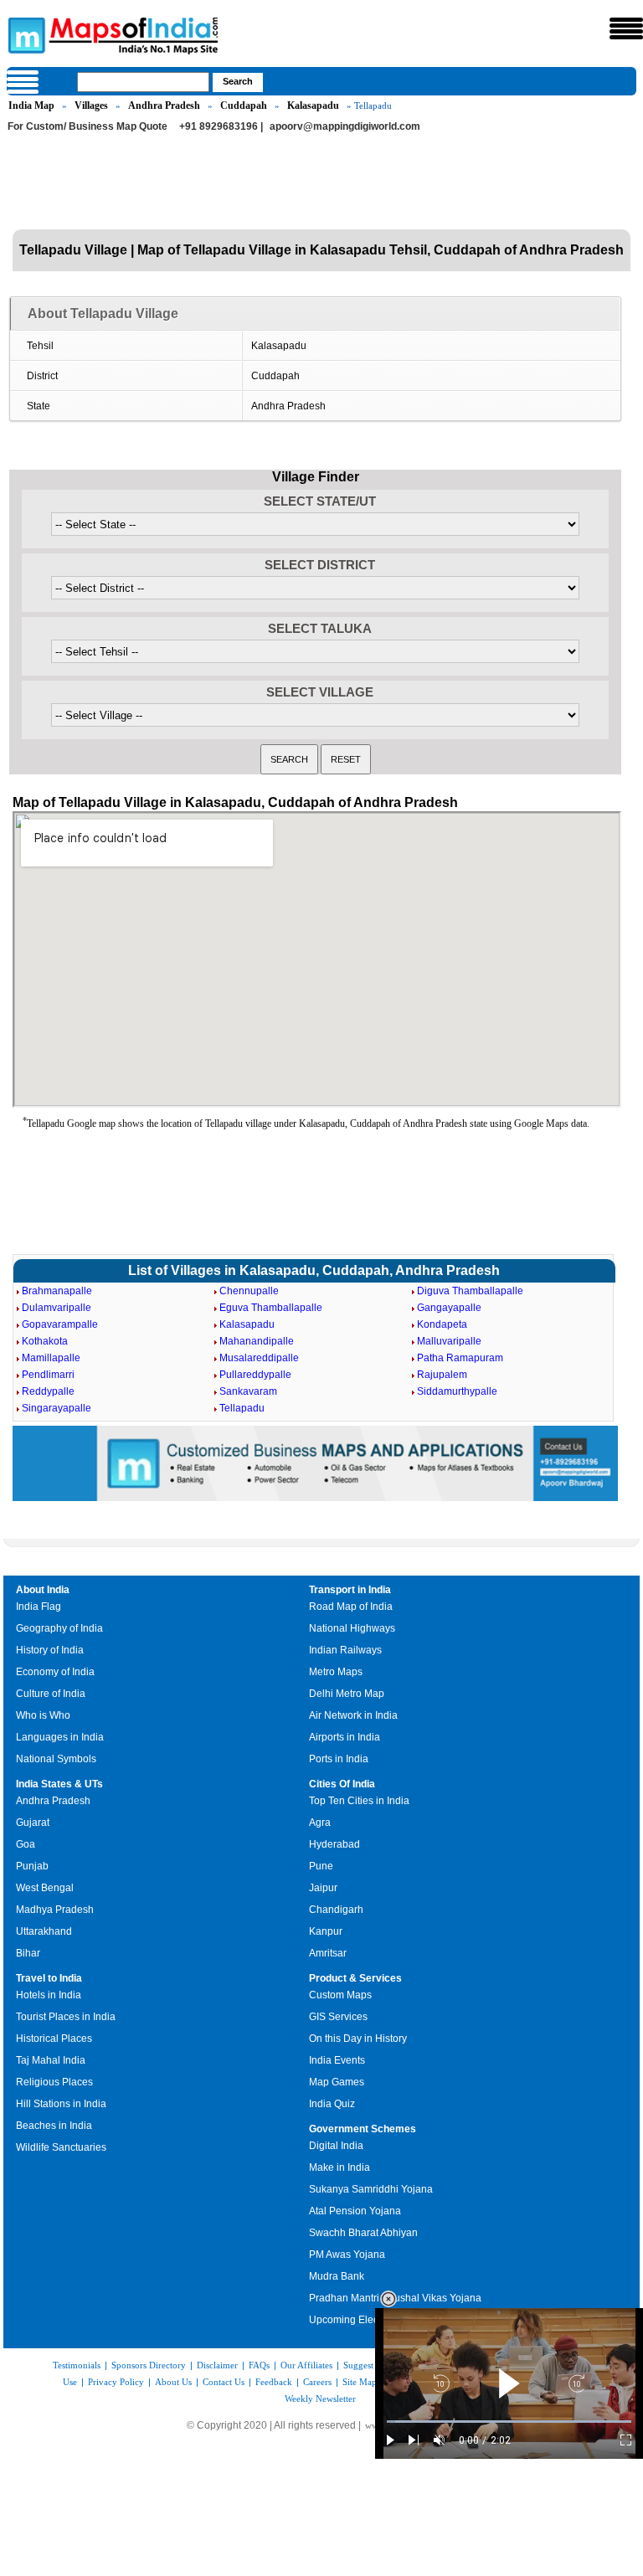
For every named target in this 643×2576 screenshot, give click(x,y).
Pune (321, 1866)
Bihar (28, 1953)
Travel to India (49, 1978)
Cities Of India (342, 1784)
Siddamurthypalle (457, 1391)
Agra (320, 1823)
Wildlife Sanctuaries (61, 2147)
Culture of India (51, 1694)
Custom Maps (340, 1995)
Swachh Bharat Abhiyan (363, 2233)
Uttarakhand (44, 1931)
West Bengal (45, 1888)
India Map (31, 105)
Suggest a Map (372, 2365)
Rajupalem (442, 1375)
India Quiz (332, 2104)
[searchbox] (143, 82)
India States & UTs (59, 1784)
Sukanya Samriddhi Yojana (371, 2189)
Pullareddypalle (255, 1375)
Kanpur (326, 1931)
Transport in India (350, 1590)
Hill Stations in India (61, 2104)
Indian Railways (345, 1650)
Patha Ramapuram (460, 1358)
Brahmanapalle (57, 1291)
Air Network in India (353, 1715)
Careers (317, 2382)
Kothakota (45, 1341)
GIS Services (338, 2017)
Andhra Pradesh (164, 105)
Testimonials (77, 2365)
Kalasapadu (313, 105)
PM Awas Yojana (347, 2255)
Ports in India (339, 1759)
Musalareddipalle (259, 1358)
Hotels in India (49, 1995)
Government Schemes (363, 2129)
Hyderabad (334, 1844)
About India (43, 1590)
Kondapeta (442, 1324)
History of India (50, 1650)
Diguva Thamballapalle (470, 1291)
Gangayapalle (449, 1308)
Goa (26, 1844)
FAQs (259, 2365)
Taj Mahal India (51, 2060)
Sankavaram (248, 1391)
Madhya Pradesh (55, 1910)
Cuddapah (244, 105)
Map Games (337, 2082)
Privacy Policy (116, 2382)
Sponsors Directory (149, 2365)
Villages (91, 105)
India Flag (39, 1607)
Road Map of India (351, 1607)
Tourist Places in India (66, 2017)
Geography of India (59, 1628)
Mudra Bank (337, 2276)
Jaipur (323, 1888)
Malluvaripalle (449, 1341)
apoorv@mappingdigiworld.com (345, 126)
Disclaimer (217, 2365)
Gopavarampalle (60, 1324)
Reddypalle (48, 1391)
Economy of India (55, 1672)
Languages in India (60, 1737)
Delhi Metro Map (347, 1694)
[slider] (509, 2422)
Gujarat (33, 1823)
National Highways (352, 1628)
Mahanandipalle (257, 1341)
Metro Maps (336, 1672)
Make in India (340, 2167)
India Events (337, 2060)
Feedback (274, 2382)
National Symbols (56, 1759)
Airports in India (345, 1737)
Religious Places (54, 2082)
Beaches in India (54, 2126)
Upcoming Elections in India (373, 2320)
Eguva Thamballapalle (271, 1308)
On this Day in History (358, 2039)
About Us (173, 2382)
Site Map (360, 2382)
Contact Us (224, 2382)
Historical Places (54, 2039)
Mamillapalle (51, 1358)
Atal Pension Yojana (355, 2211)
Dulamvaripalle (57, 1308)
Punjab (32, 1866)
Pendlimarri (48, 1375)
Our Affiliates (306, 2365)
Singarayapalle (57, 1408)
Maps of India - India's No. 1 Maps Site (24, 34)
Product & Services (355, 1978)
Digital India (336, 2146)
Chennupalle (249, 1291)
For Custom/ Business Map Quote (87, 126)
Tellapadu (242, 1408)
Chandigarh (336, 1910)
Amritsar (328, 1953)
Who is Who (43, 1715)
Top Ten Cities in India (359, 1801)
